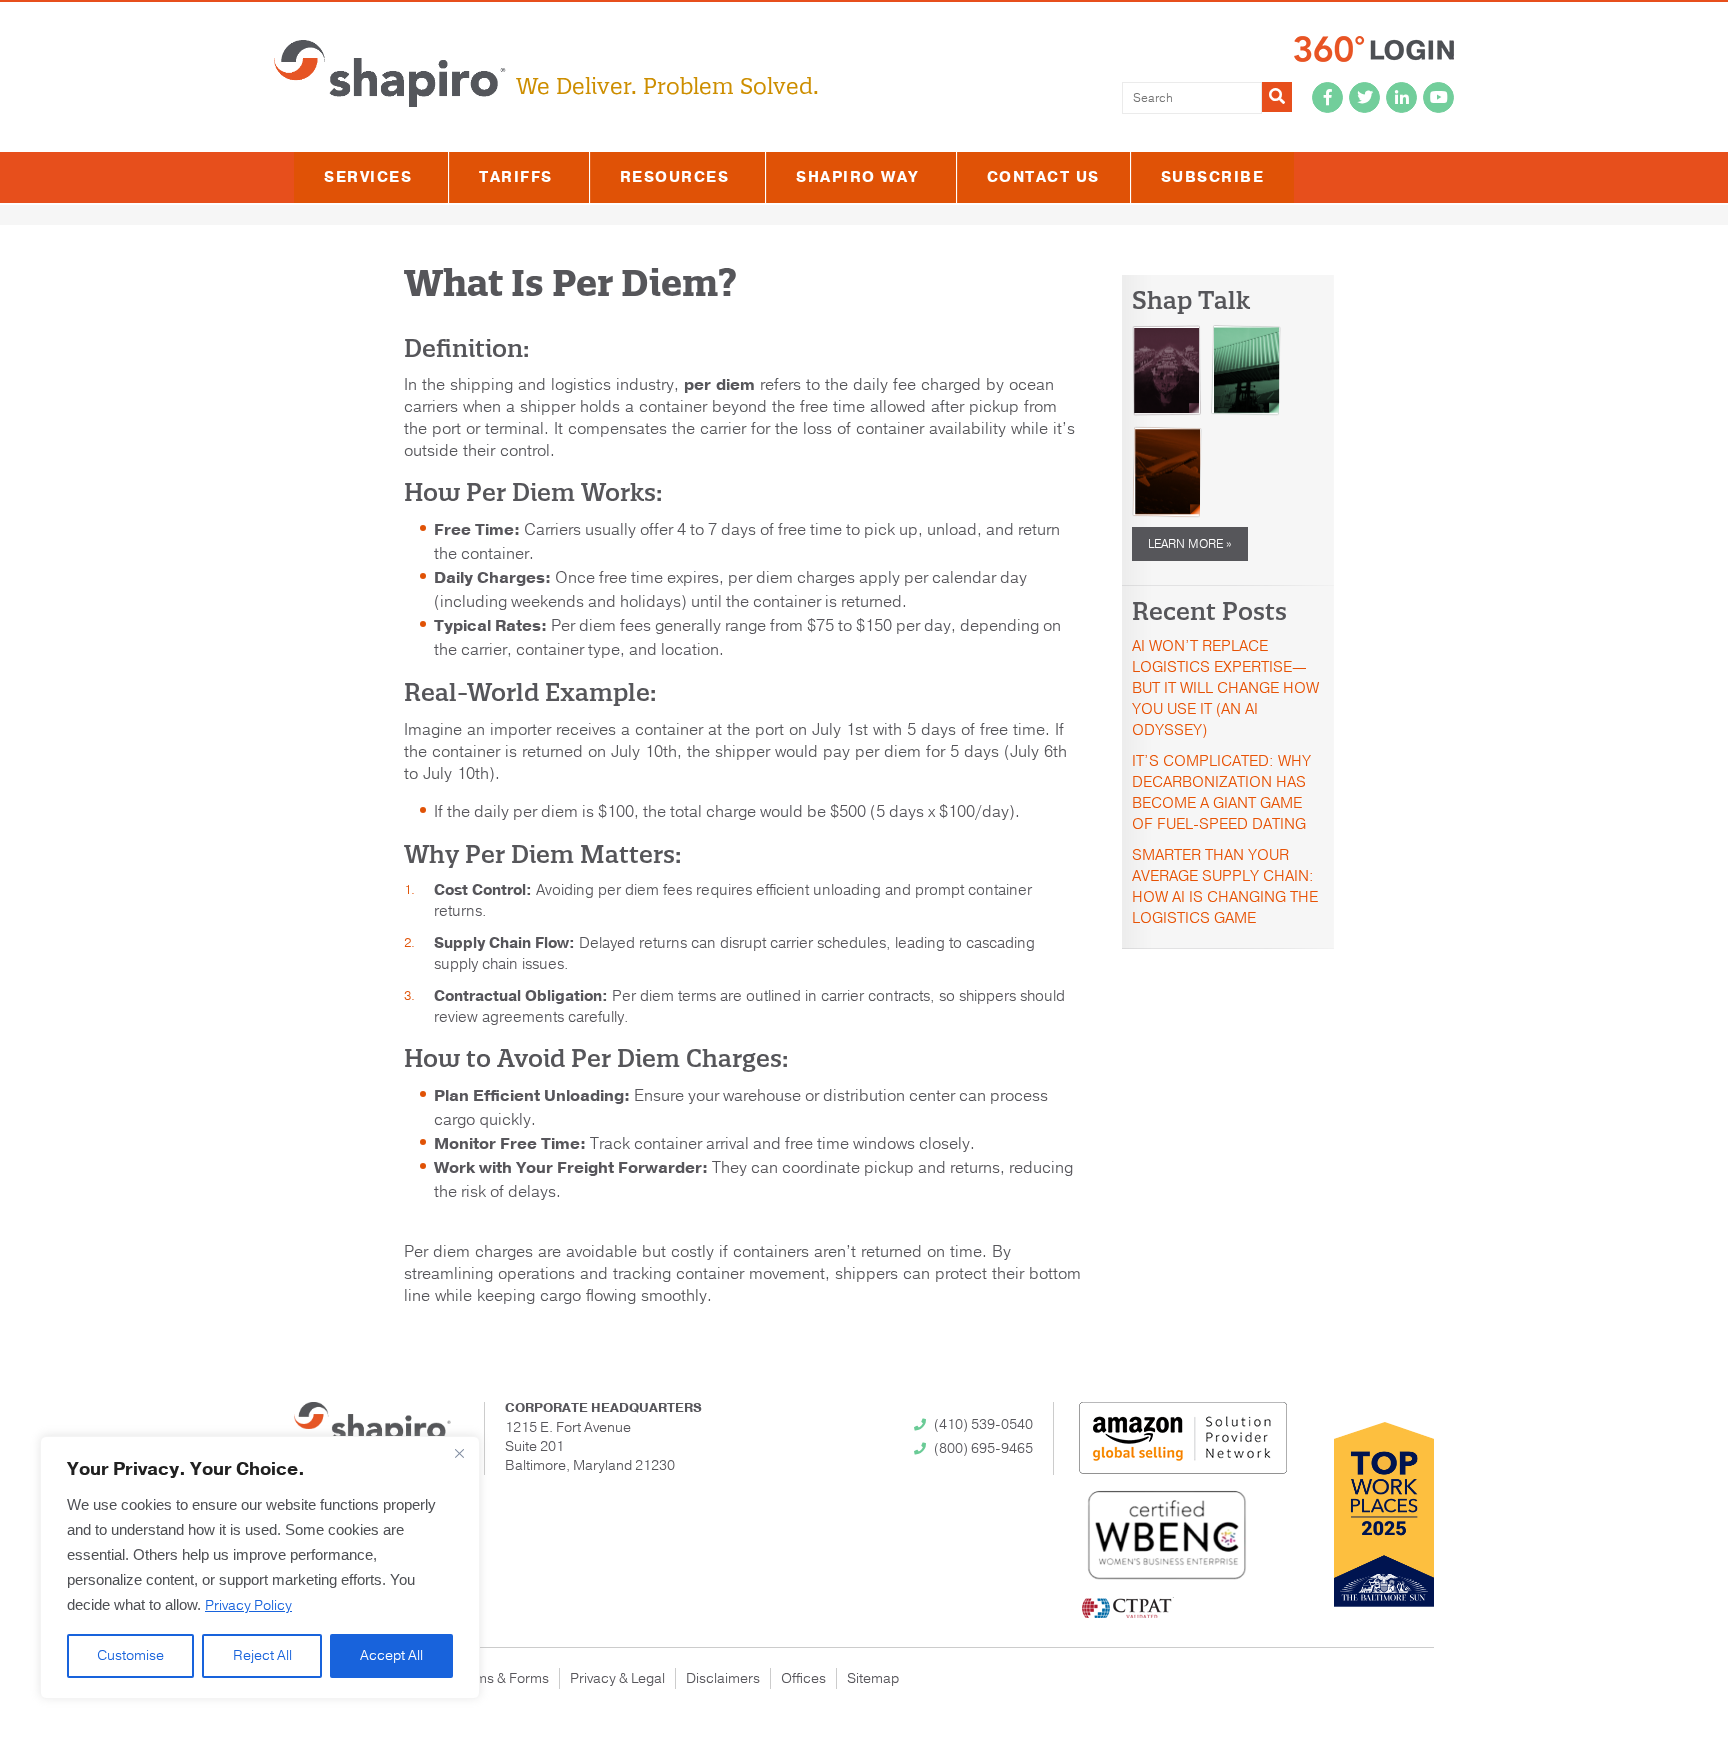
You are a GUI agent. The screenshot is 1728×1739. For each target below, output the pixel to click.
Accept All (391, 1655)
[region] (260, 1567)
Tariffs (516, 177)
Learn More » (1190, 544)
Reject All (262, 1655)
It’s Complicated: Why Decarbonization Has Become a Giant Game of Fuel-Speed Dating (1221, 792)
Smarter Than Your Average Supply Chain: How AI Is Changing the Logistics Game (1225, 886)
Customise (130, 1655)
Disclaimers (723, 1678)
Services (368, 177)
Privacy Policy (248, 1605)
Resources (675, 177)
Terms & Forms (501, 1678)
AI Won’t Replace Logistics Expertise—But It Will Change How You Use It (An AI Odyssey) (1225, 688)
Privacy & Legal (617, 1678)
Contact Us (1043, 177)
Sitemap (873, 1678)
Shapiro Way (858, 177)
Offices (803, 1678)
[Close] (459, 1453)
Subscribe (1213, 177)
